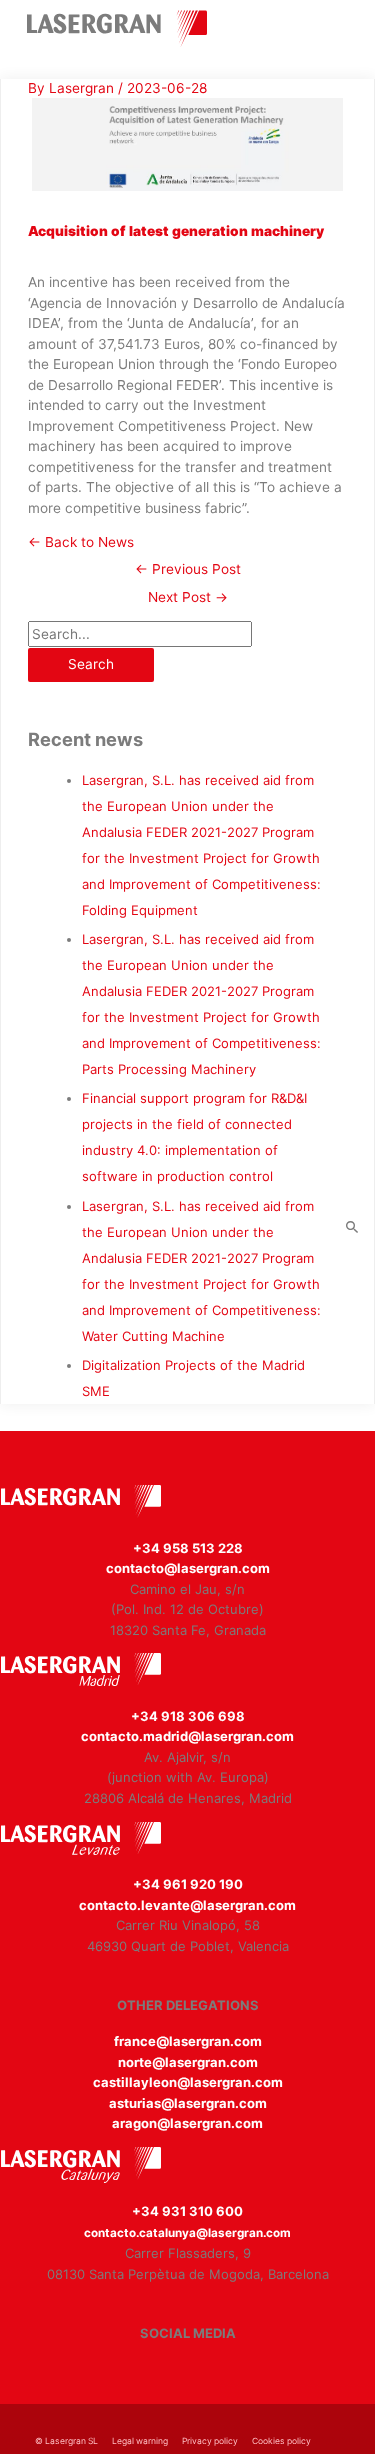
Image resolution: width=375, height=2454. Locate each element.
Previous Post (188, 569)
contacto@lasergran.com (188, 1568)
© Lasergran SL (66, 2441)
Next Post (188, 597)
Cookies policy (281, 2441)
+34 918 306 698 (188, 1716)
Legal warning (140, 2441)
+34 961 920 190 (188, 1884)
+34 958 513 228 (188, 1548)
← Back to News (81, 542)
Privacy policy (210, 2441)
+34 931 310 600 (187, 2211)
